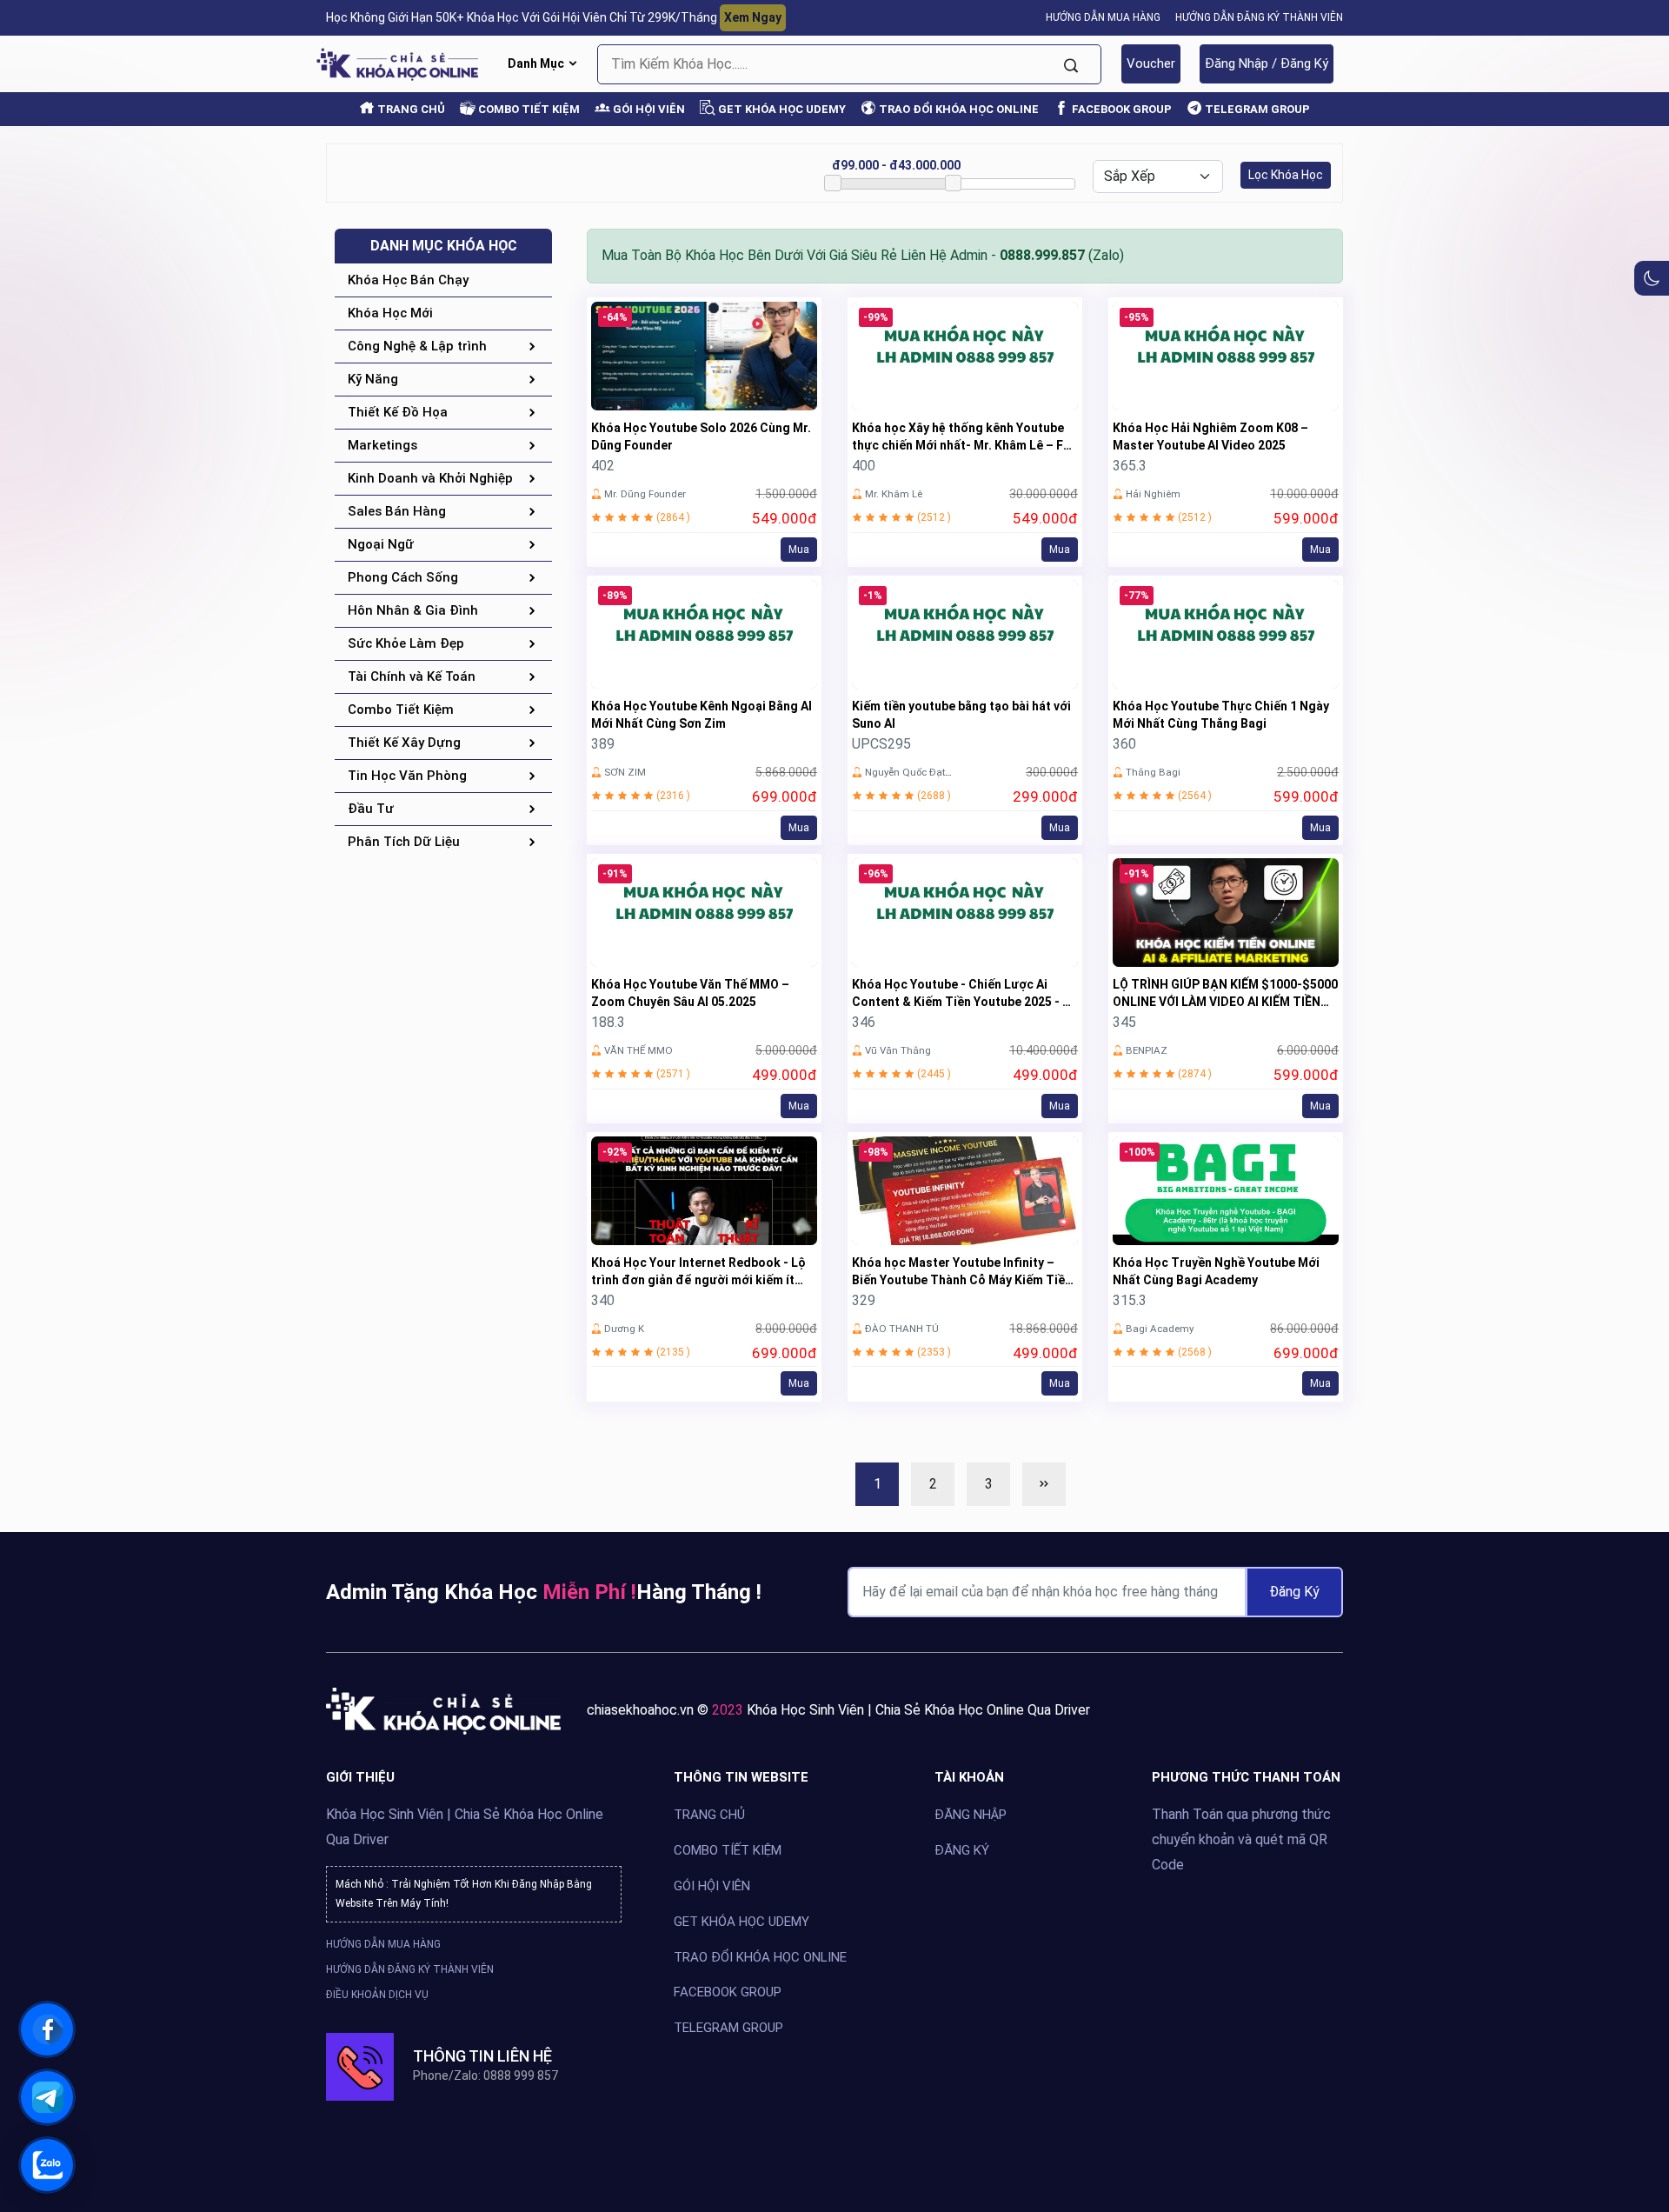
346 (864, 1022)
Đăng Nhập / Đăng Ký (1267, 63)
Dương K (624, 1329)
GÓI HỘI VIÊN (648, 109)
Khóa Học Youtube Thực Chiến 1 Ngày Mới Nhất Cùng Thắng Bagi (1221, 715)
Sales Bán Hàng (397, 511)
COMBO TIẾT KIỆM (528, 109)
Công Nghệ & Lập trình (417, 346)
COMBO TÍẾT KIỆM (728, 1849)
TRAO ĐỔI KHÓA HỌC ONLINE (958, 109)
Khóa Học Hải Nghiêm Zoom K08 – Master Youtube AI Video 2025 (1210, 436)
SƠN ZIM (625, 772)
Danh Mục (537, 63)
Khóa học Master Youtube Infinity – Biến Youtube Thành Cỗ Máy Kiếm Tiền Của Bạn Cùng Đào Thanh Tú (962, 1272)
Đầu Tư (371, 809)
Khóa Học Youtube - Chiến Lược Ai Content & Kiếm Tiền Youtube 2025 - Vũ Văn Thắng (964, 994)
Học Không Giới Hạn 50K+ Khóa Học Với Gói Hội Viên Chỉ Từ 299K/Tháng (554, 17)
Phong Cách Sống (403, 577)
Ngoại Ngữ (381, 544)
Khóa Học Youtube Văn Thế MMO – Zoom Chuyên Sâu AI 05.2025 (690, 993)
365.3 (1130, 466)
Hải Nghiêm (1153, 494)
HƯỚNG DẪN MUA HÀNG (1103, 17)
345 (1124, 1022)
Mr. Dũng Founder (645, 494)
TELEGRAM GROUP (1256, 109)
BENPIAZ (1147, 1050)
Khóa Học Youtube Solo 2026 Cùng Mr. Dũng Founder (701, 436)
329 (864, 1300)
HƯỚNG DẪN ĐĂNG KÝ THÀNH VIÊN (1259, 17)
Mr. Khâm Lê (894, 494)
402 (603, 466)
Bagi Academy (1160, 1329)
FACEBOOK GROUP (1120, 109)
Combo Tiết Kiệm (401, 710)
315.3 (1130, 1300)
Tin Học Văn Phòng (407, 776)
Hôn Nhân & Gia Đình (413, 610)
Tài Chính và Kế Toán (412, 676)
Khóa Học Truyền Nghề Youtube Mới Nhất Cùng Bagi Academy (1216, 1271)
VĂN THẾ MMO (638, 1050)
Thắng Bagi (1153, 772)
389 (603, 744)
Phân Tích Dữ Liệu (404, 842)
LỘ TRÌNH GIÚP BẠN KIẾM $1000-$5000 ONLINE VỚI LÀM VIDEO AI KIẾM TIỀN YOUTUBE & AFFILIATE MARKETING (1225, 994)
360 (1124, 744)
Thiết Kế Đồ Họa (398, 412)
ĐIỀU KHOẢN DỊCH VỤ (377, 1994)
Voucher (1151, 63)
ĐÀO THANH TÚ (902, 1329)
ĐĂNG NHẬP (971, 1815)
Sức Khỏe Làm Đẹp (406, 643)
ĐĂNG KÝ (962, 1849)
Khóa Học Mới (390, 313)
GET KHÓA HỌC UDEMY (781, 109)
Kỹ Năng (373, 379)
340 (603, 1300)
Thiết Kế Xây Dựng (404, 743)
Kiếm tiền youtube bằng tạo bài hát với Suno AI (961, 715)
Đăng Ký (1294, 1592)
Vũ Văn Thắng (898, 1050)
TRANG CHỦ (410, 109)
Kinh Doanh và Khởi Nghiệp (430, 478)
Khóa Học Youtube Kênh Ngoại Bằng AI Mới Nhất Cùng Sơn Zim (702, 715)
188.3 (608, 1022)
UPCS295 (881, 744)
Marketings (382, 445)
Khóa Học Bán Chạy (408, 280)
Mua (799, 550)
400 (864, 466)
